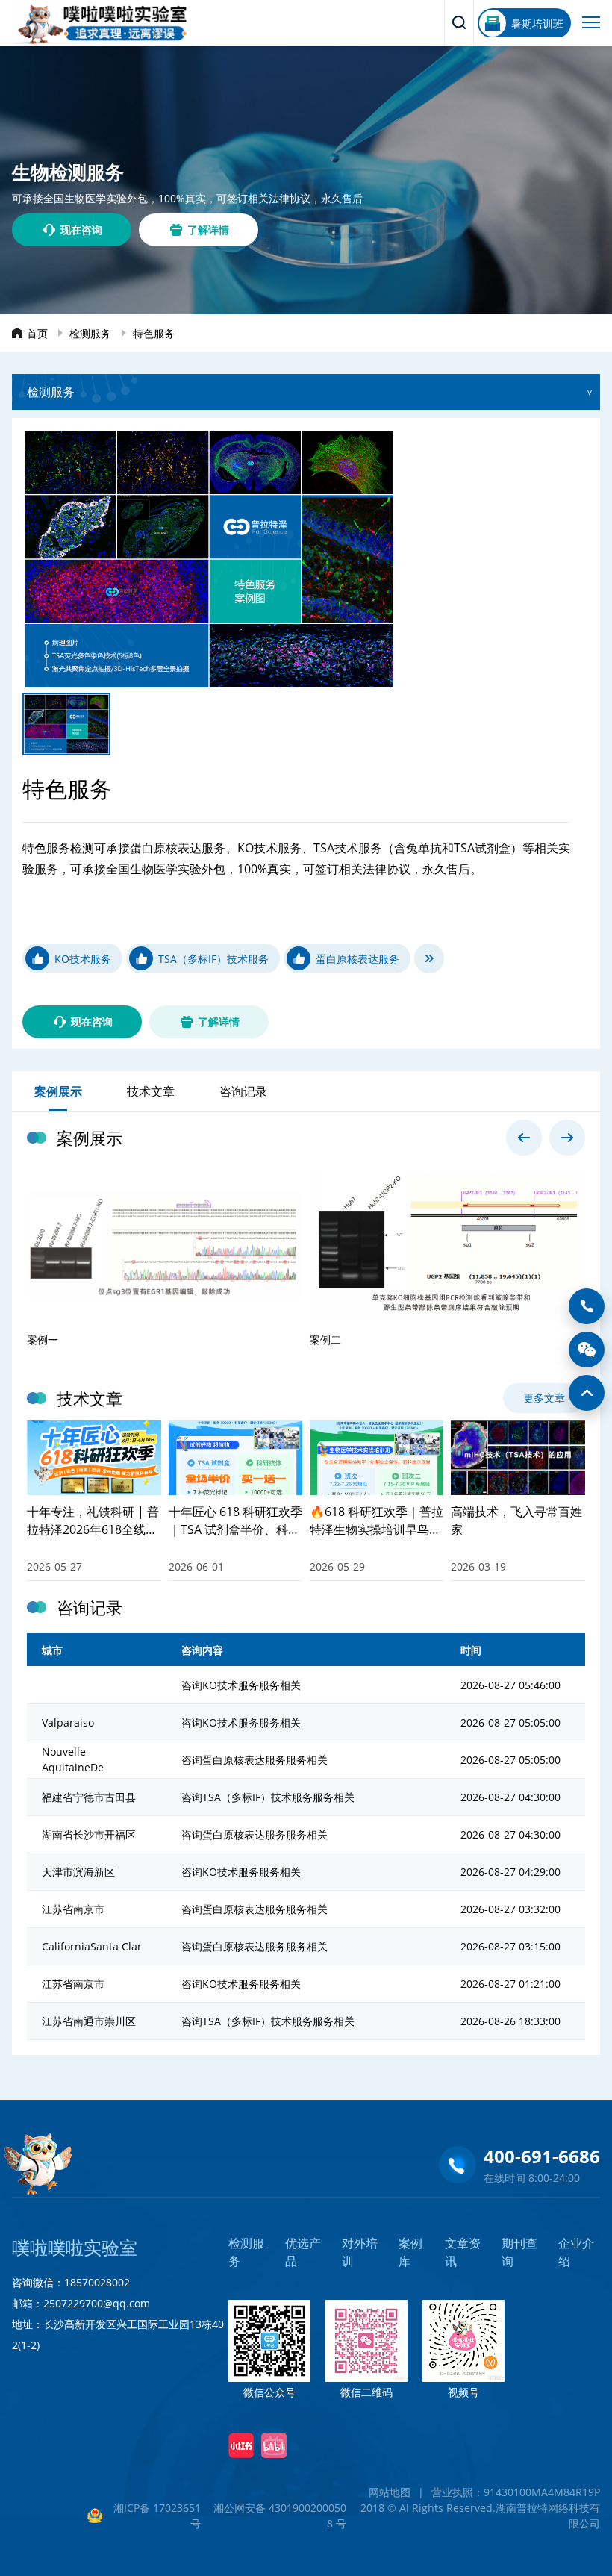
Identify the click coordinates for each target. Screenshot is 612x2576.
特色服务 (154, 333)
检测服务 (90, 333)
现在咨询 (81, 230)
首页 (37, 333)
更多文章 (544, 1398)
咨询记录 (243, 1091)
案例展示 (58, 1091)
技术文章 (151, 1091)
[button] (524, 1138)
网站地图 (390, 2492)
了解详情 (208, 230)
